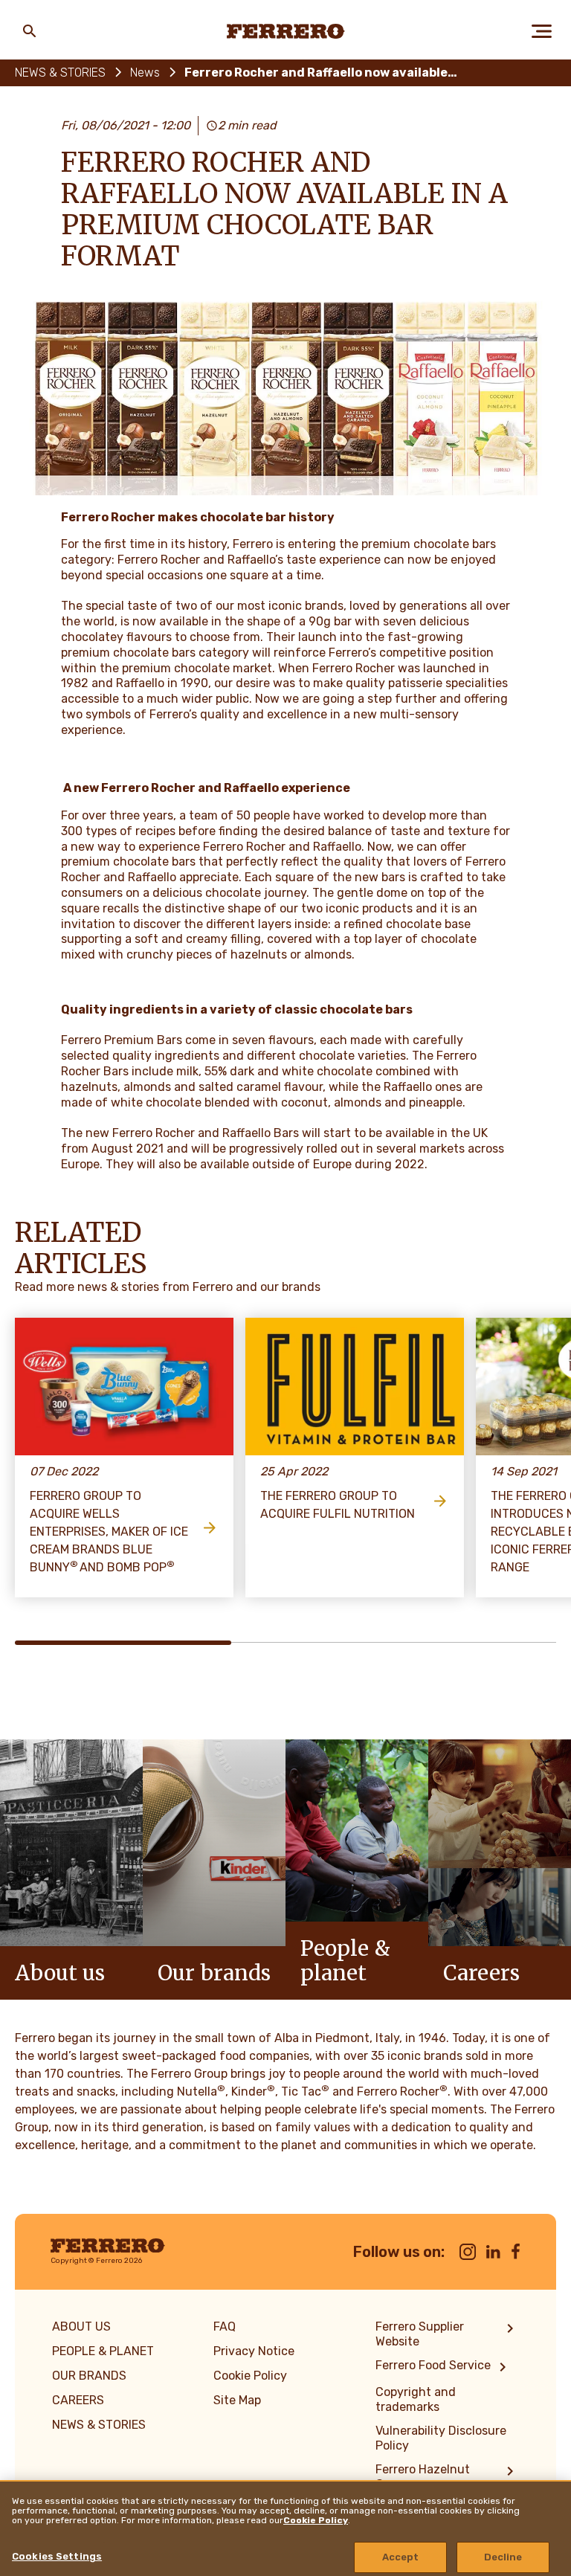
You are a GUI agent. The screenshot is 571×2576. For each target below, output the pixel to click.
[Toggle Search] (30, 31)
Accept (401, 2557)
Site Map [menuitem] (237, 2400)
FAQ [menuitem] (225, 2327)
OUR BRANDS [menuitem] (89, 2376)
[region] (285, 2528)
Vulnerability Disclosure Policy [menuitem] (441, 2438)
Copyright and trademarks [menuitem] (416, 2399)
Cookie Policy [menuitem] (250, 2376)
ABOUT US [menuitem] (81, 2327)
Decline (503, 2557)
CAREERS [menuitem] (78, 2400)
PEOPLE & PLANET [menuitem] (103, 2351)
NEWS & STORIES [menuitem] (99, 2425)
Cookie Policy (316, 2520)
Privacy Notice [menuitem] (254, 2351)
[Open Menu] (541, 31)
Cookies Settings (57, 2556)
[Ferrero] (286, 31)
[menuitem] (447, 2334)
